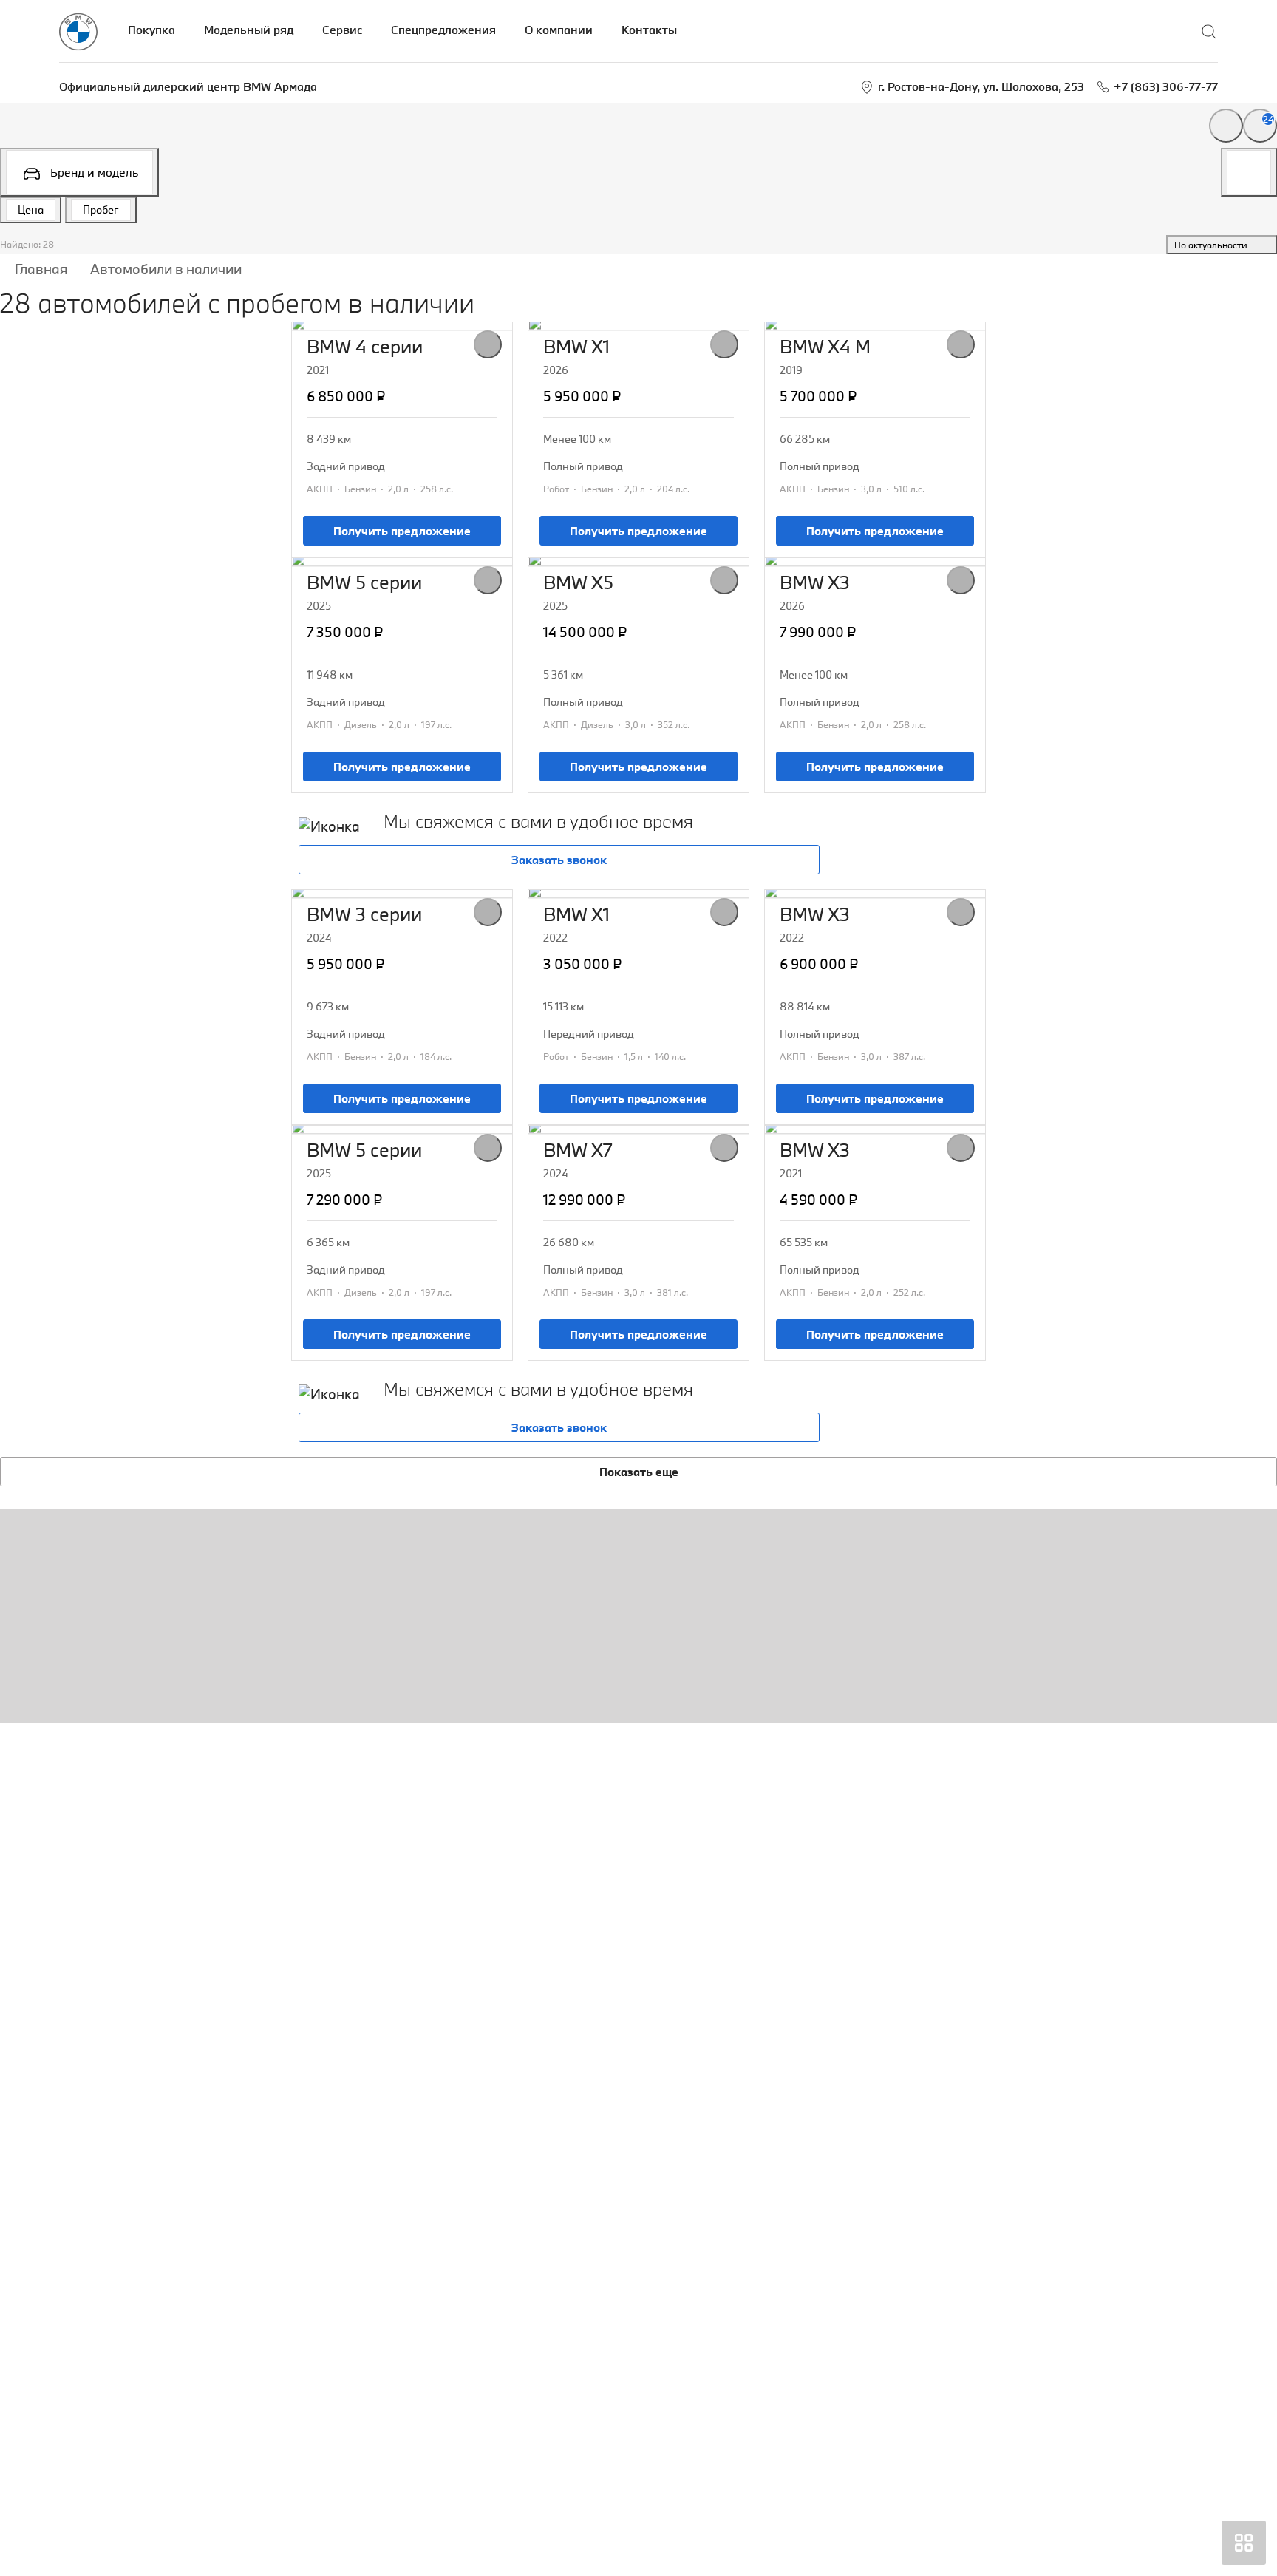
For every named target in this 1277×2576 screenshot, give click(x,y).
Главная (41, 269)
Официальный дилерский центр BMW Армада (188, 86)
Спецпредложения (443, 30)
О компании (559, 30)
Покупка (151, 30)
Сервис (342, 30)
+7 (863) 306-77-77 (1166, 86)
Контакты (649, 30)
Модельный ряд (249, 30)
